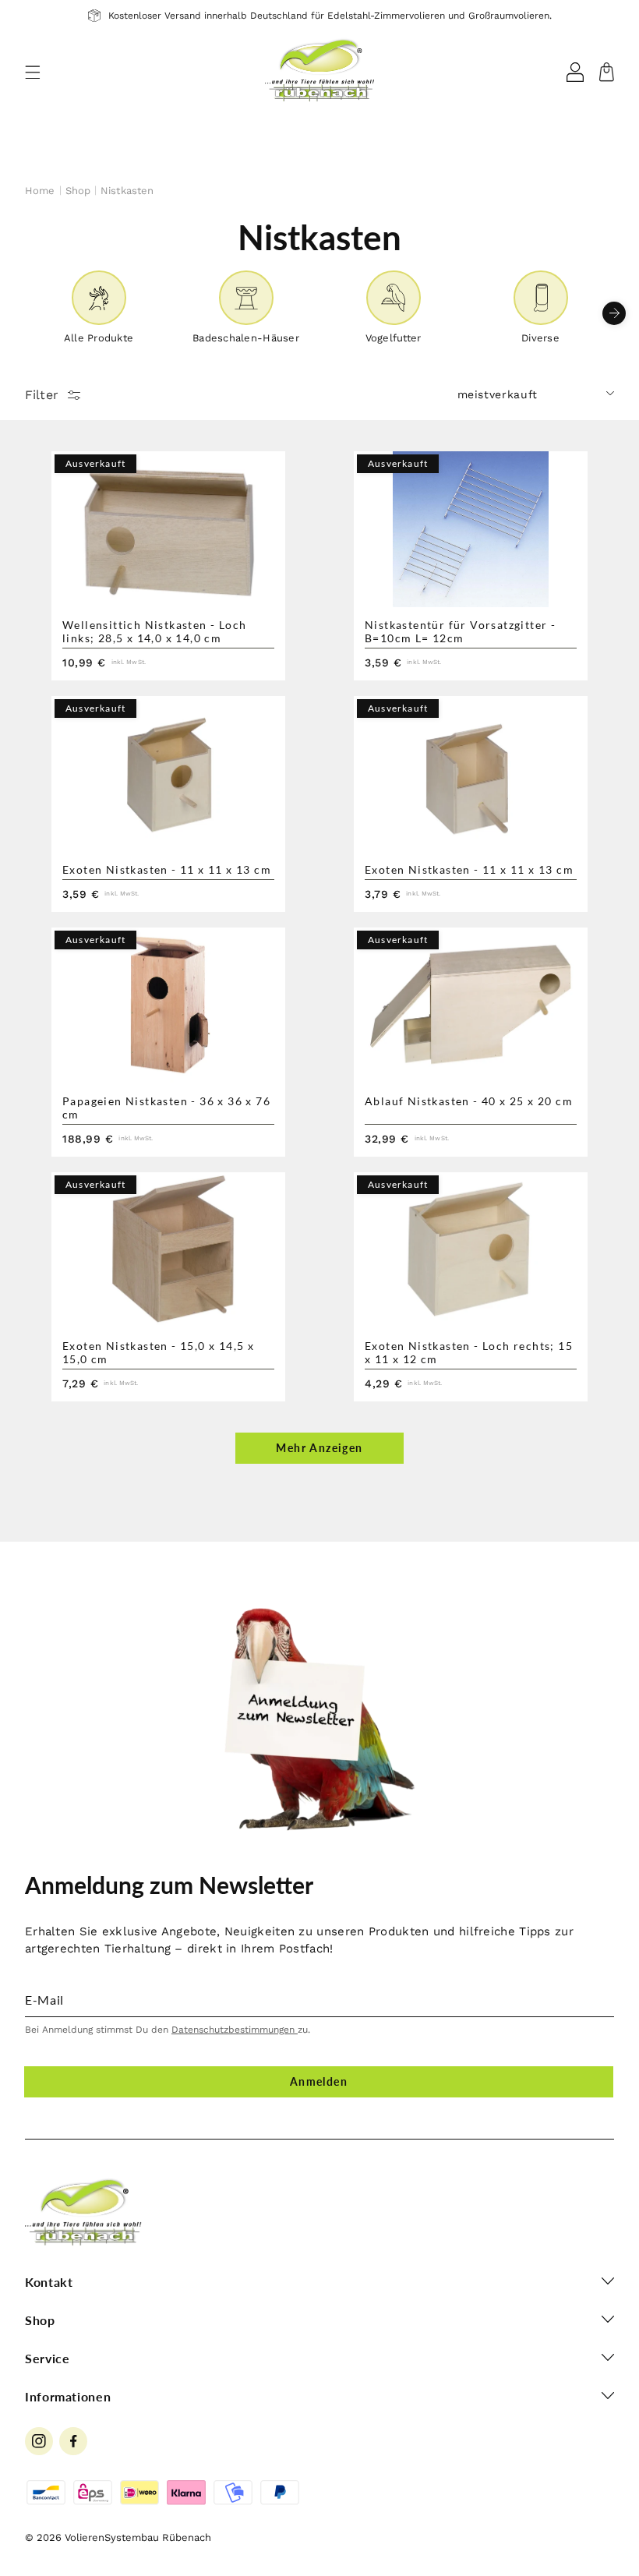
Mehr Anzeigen (319, 1448)
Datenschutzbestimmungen (235, 2030)
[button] (33, 72)
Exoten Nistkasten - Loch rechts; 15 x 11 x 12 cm (469, 1352)
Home (40, 191)
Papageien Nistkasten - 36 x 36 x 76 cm (166, 1108)
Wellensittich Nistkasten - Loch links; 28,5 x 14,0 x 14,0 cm (154, 631)
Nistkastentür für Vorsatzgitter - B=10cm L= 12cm (460, 631)
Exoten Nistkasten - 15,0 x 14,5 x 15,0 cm (158, 1352)
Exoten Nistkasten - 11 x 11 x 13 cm (167, 869)
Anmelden (319, 2081)
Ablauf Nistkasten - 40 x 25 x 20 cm (469, 1101)
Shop (78, 191)
